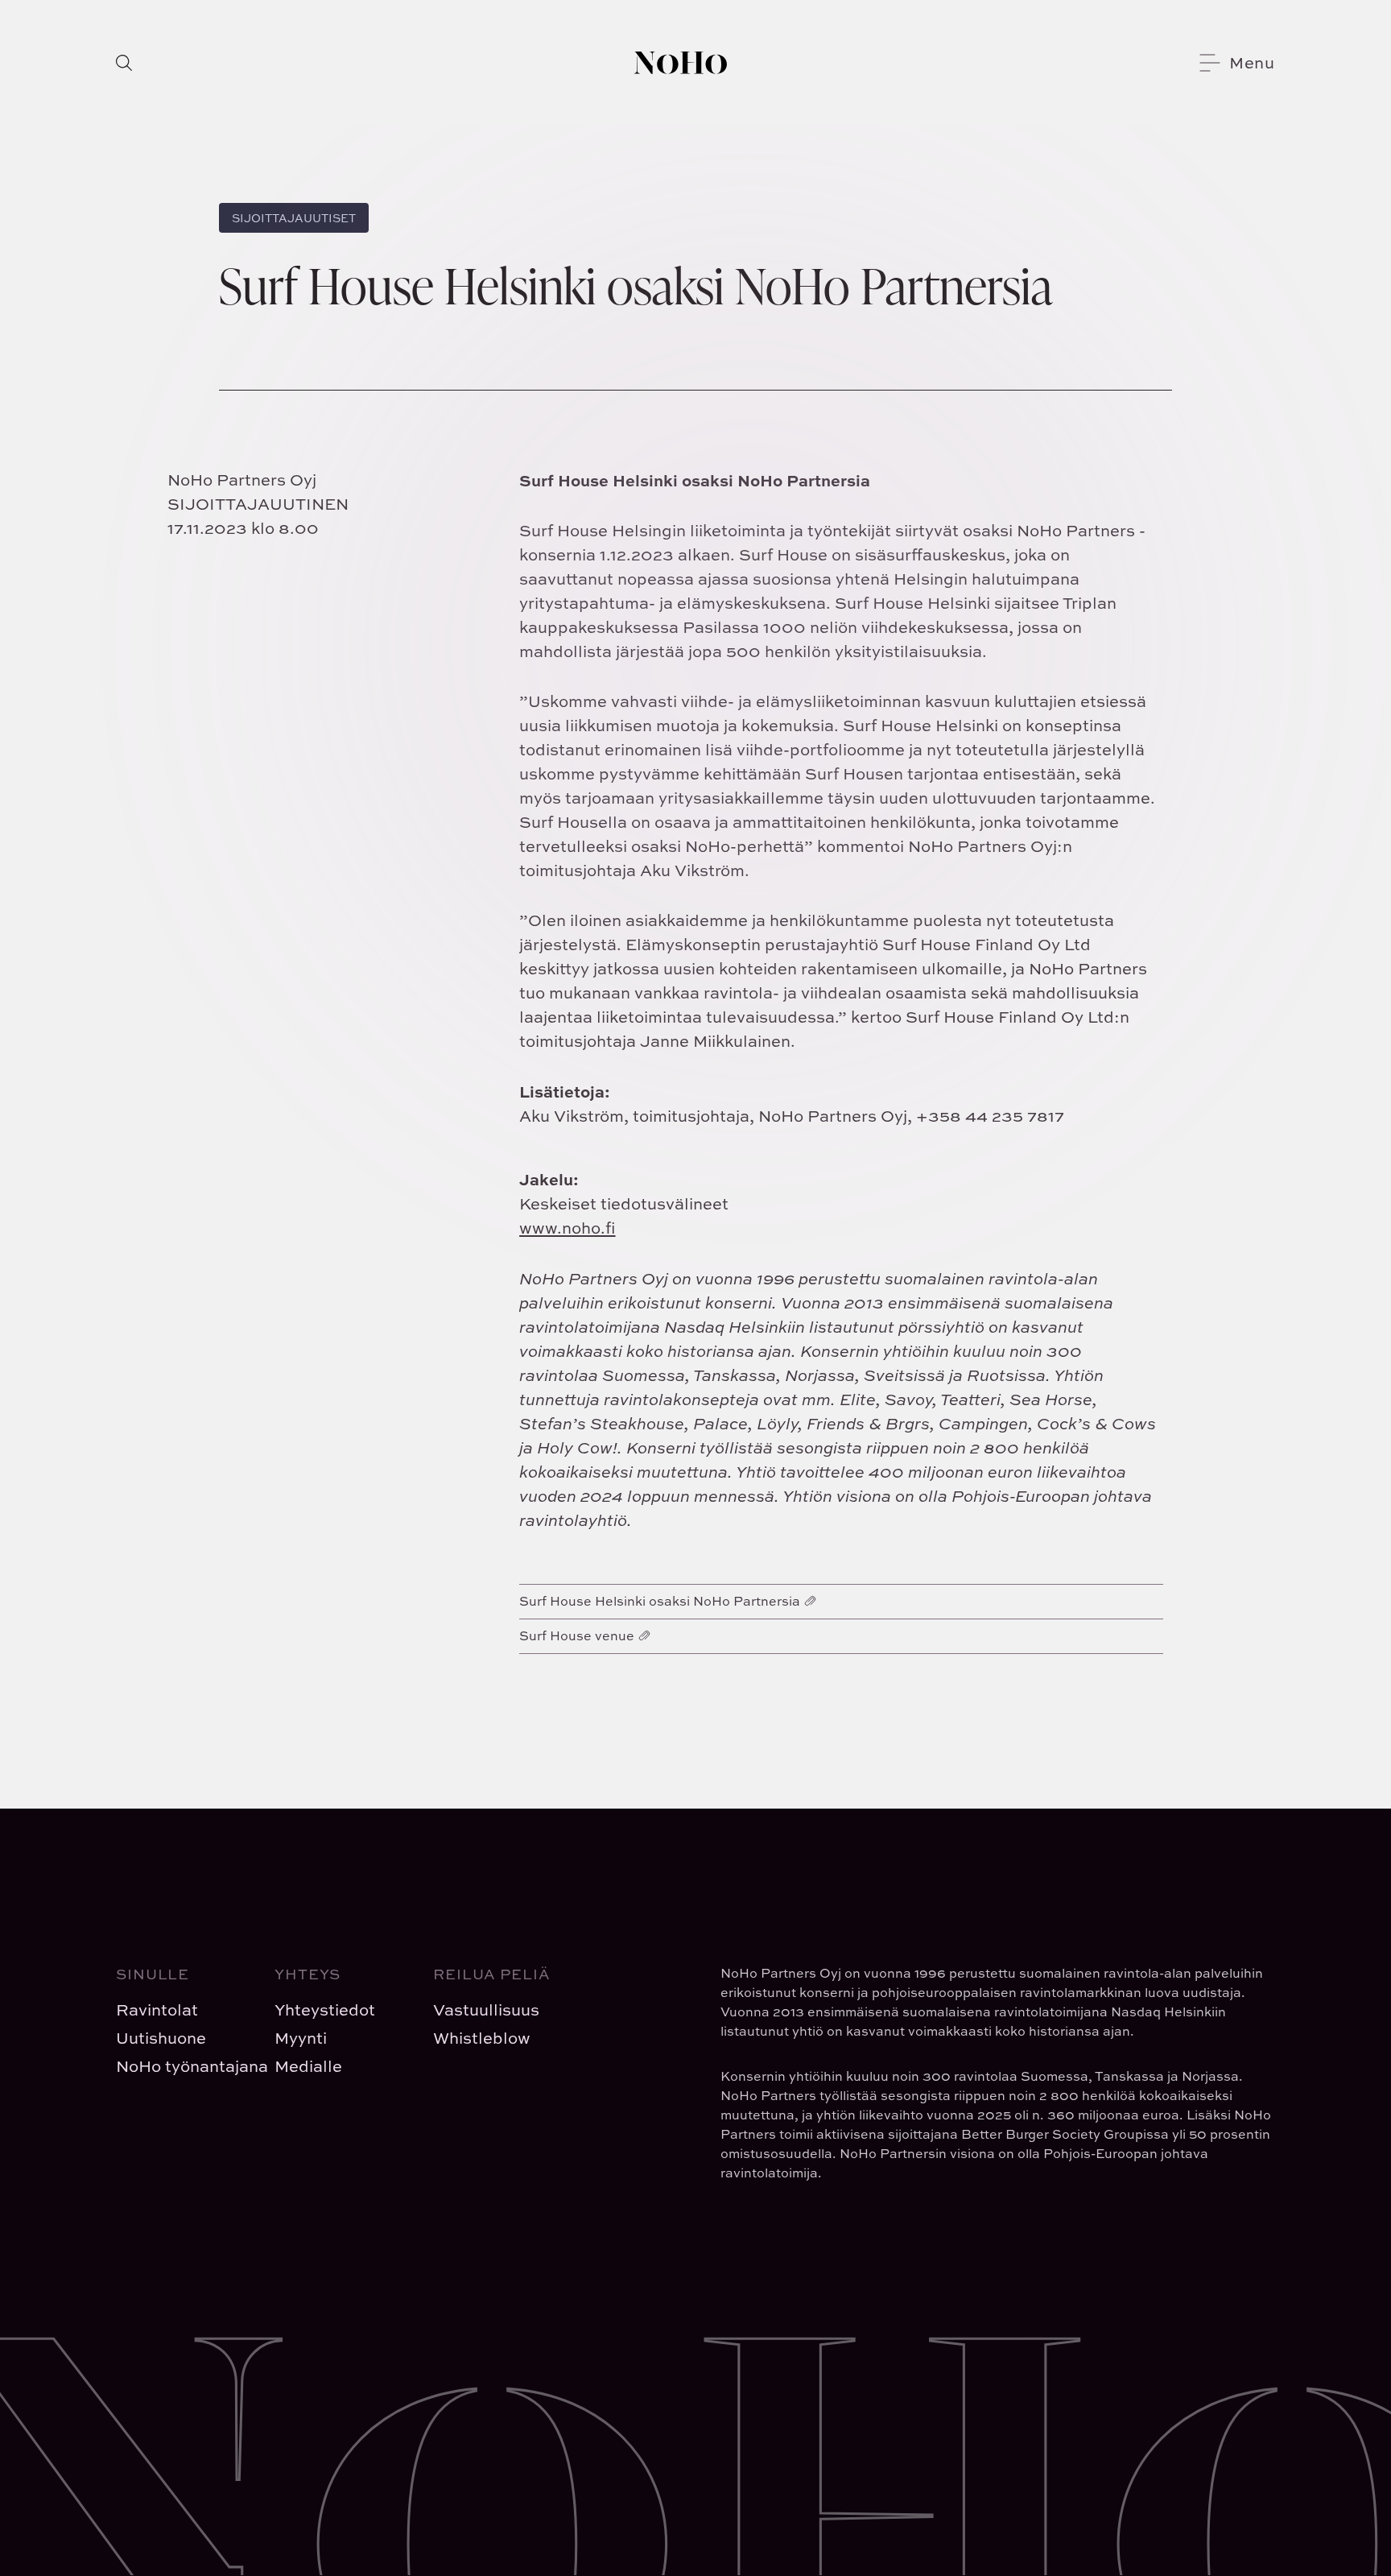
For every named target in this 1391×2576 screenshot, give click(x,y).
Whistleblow (482, 2038)
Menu (1252, 62)
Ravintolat (157, 2010)
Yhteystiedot (325, 2010)
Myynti (301, 2038)
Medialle (308, 2066)
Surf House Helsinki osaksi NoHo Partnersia (660, 1601)
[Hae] (124, 63)
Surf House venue (577, 1635)
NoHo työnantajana (182, 2066)
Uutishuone (161, 2038)
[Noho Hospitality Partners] (681, 63)
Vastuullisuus (486, 2010)
